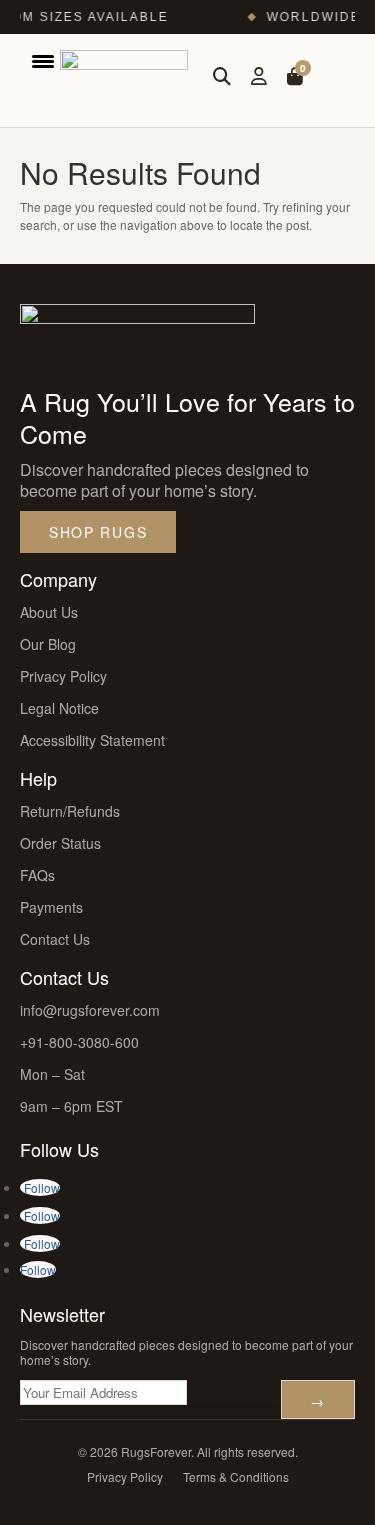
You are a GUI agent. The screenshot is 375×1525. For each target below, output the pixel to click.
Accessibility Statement (92, 740)
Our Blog (48, 644)
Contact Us (55, 939)
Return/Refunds (70, 811)
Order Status (60, 843)
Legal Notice (59, 708)
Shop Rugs (98, 532)
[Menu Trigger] (42, 59)
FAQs (37, 875)
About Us (49, 612)
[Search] (222, 77)
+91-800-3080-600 (79, 1042)
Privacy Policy (63, 676)
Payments (51, 907)
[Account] (259, 77)
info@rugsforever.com (90, 1010)
